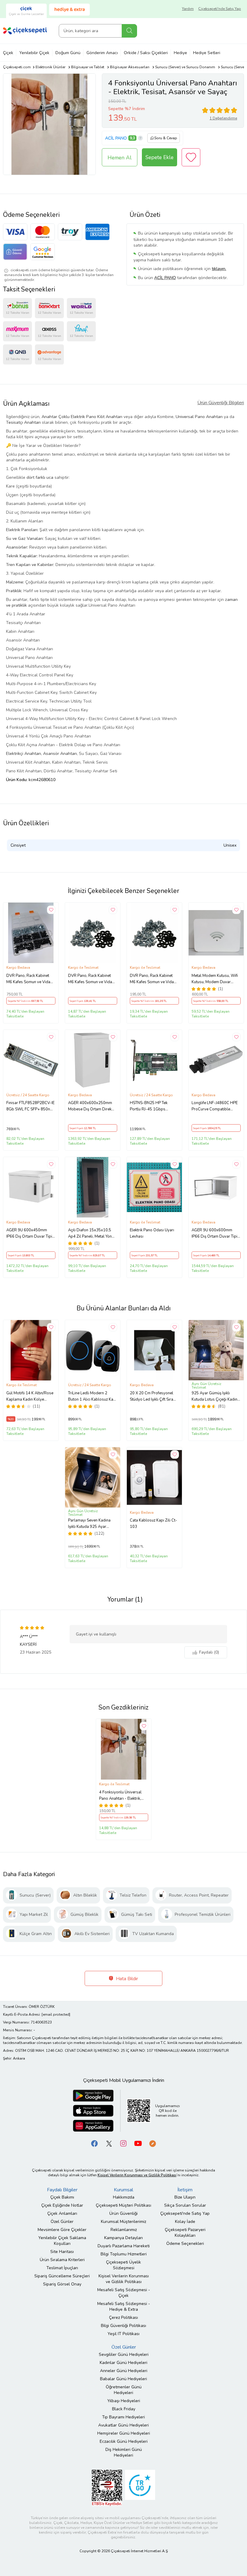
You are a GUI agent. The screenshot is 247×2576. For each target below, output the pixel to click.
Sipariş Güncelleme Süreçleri (62, 2276)
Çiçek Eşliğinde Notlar (62, 2205)
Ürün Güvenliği (123, 2213)
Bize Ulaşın (185, 2197)
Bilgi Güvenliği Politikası (123, 2326)
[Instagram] (123, 2143)
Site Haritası (62, 2252)
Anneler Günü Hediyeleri (124, 2371)
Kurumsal (123, 2190)
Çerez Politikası (123, 2317)
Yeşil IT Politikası (123, 2334)
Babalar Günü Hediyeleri (123, 2379)
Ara (129, 31)
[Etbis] (107, 2487)
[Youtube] (138, 2143)
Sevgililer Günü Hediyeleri (124, 2354)
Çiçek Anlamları (62, 2213)
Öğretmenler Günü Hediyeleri (124, 2390)
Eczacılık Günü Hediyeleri (124, 2441)
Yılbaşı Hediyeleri (124, 2401)
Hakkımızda (124, 2197)
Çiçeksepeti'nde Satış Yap (220, 9)
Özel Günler (62, 2222)
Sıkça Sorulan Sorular (185, 2205)
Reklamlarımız (124, 2230)
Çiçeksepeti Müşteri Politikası (123, 2205)
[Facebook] (95, 2143)
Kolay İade (185, 2222)
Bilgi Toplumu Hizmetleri (124, 2254)
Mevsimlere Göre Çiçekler (62, 2230)
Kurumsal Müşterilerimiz (123, 2222)
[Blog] (152, 2143)
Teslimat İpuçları (62, 2268)
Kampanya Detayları (123, 2238)
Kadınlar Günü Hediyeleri (123, 2363)
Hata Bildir (126, 1979)
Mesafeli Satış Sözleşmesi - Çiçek (124, 2293)
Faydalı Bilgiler (62, 2190)
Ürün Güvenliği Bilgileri (221, 403)
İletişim (185, 2190)
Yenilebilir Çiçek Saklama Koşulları (62, 2241)
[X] (109, 2143)
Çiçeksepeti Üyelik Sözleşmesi (123, 2265)
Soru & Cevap (166, 138)
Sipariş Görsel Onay (62, 2284)
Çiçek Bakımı (62, 2197)
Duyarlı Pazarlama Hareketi (124, 2246)
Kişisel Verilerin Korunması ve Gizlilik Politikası (124, 2279)
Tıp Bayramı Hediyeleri (123, 2417)
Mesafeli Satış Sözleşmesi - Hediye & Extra (124, 2307)
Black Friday (124, 2409)
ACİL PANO (116, 138)
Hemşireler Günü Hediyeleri (124, 2433)
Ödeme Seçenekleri (185, 2244)
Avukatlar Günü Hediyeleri (123, 2425)
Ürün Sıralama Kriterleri (62, 2260)
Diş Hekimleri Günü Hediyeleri (124, 2452)
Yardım (188, 9)
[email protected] (56, 2014)
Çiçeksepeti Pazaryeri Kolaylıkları (185, 2233)
